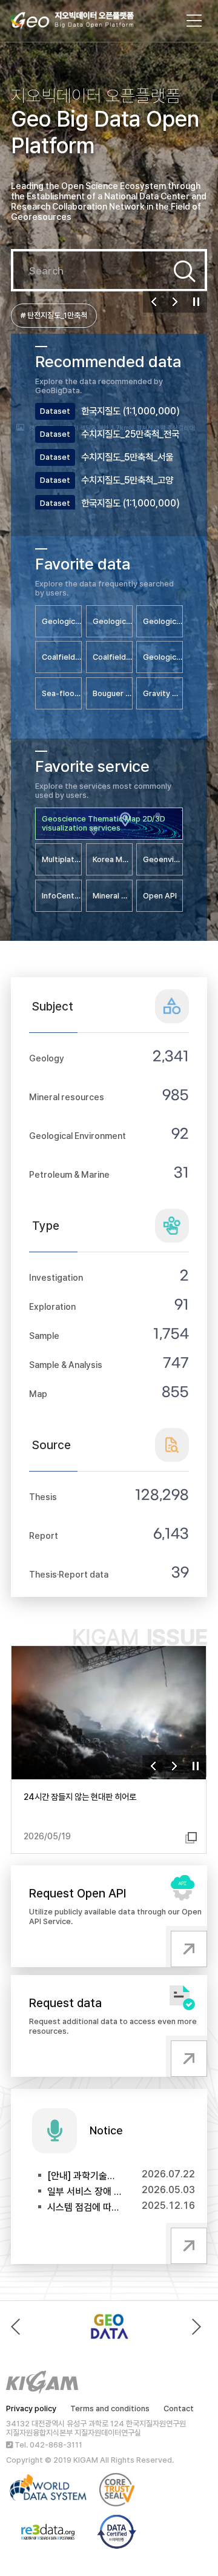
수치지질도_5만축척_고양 (127, 480)
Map (38, 1394)
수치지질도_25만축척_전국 (130, 434)
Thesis (43, 1497)
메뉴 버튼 (194, 21)
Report (44, 1535)
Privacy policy (31, 2408)
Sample (44, 1336)
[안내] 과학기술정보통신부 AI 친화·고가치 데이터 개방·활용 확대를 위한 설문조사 (85, 2176)
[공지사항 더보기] (187, 2243)
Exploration (52, 1306)
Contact (179, 2408)
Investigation (56, 1277)
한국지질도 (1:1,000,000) (130, 411)
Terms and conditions (110, 2408)
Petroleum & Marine (69, 1174)
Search (185, 271)
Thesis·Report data (69, 1574)
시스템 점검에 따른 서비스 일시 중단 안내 (85, 2207)
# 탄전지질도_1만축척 (54, 315)
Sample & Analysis (66, 1365)
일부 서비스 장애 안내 (85, 2192)
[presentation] (18, 2327)
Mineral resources (67, 1097)
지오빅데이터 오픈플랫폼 (84, 22)
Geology (47, 1058)
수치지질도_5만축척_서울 (127, 457)
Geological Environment (78, 1136)
